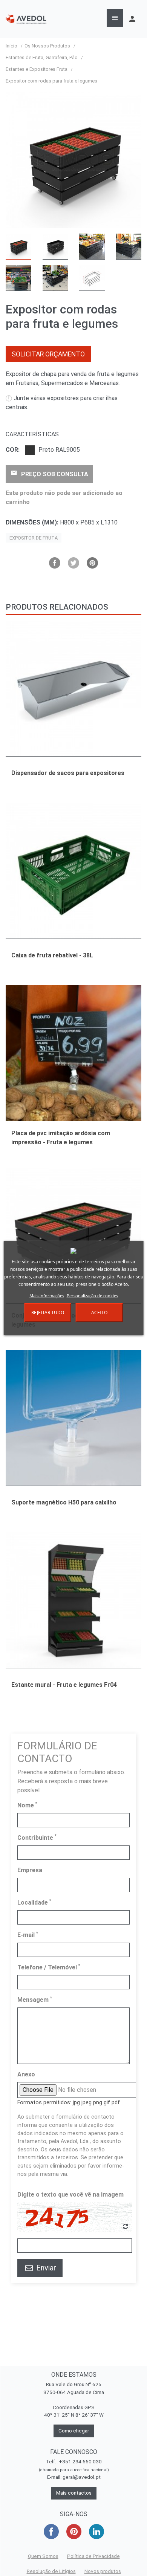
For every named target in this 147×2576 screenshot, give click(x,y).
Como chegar (74, 2431)
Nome (27, 1805)
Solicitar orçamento (48, 354)
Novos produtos (103, 2571)
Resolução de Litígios (51, 2571)
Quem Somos (43, 2556)
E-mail (28, 1935)
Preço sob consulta (49, 474)
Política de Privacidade (93, 2556)
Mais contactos (74, 2493)
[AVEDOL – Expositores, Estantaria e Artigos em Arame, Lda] (26, 19)
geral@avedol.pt (82, 2477)
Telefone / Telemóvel (49, 1967)
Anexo (26, 2074)
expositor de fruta (34, 538)
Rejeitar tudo (48, 1312)
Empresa (30, 1870)
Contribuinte (37, 1837)
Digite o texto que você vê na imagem (70, 2195)
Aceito (99, 1312)
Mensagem (35, 1999)
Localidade (34, 1902)
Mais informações (47, 1296)
